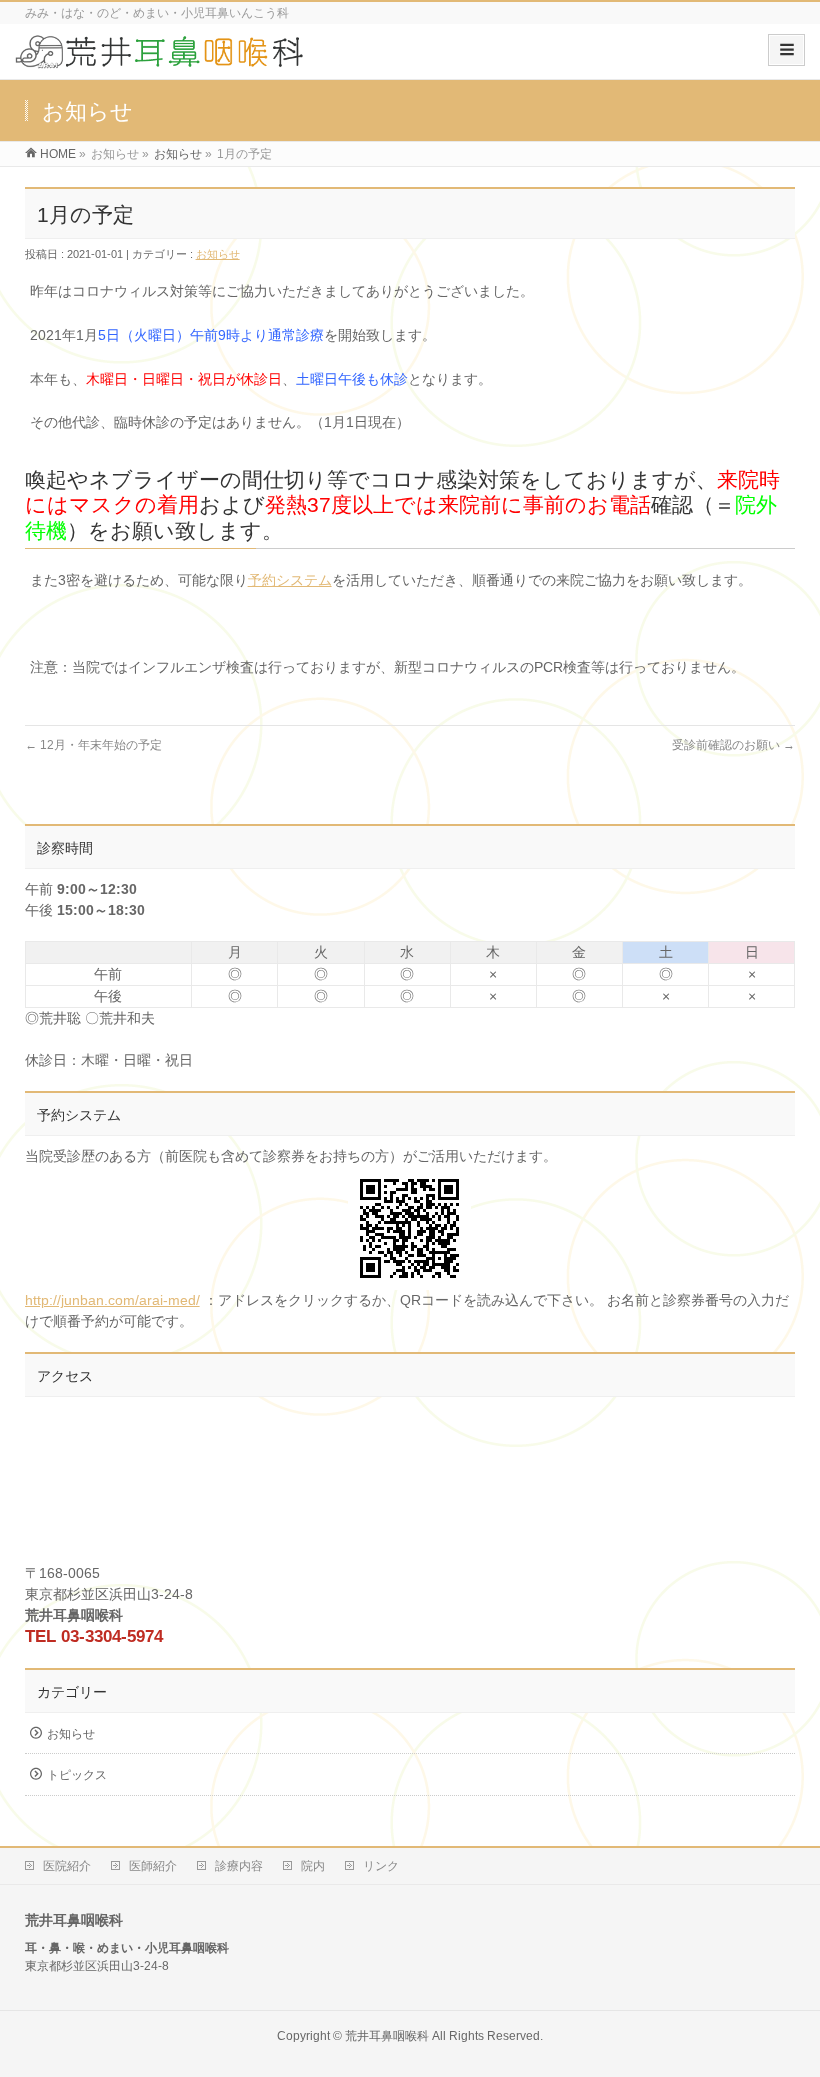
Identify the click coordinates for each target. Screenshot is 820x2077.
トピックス (77, 1775)
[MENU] (786, 50)
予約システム (290, 580)
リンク (381, 1866)
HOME (58, 154)
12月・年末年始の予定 (93, 745)
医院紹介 (67, 1866)
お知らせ (178, 154)
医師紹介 (153, 1866)
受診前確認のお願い (733, 745)
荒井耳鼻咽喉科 (387, 2036)
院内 (313, 1866)
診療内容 (239, 1866)
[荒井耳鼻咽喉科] (161, 58)
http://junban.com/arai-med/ (112, 1300)
